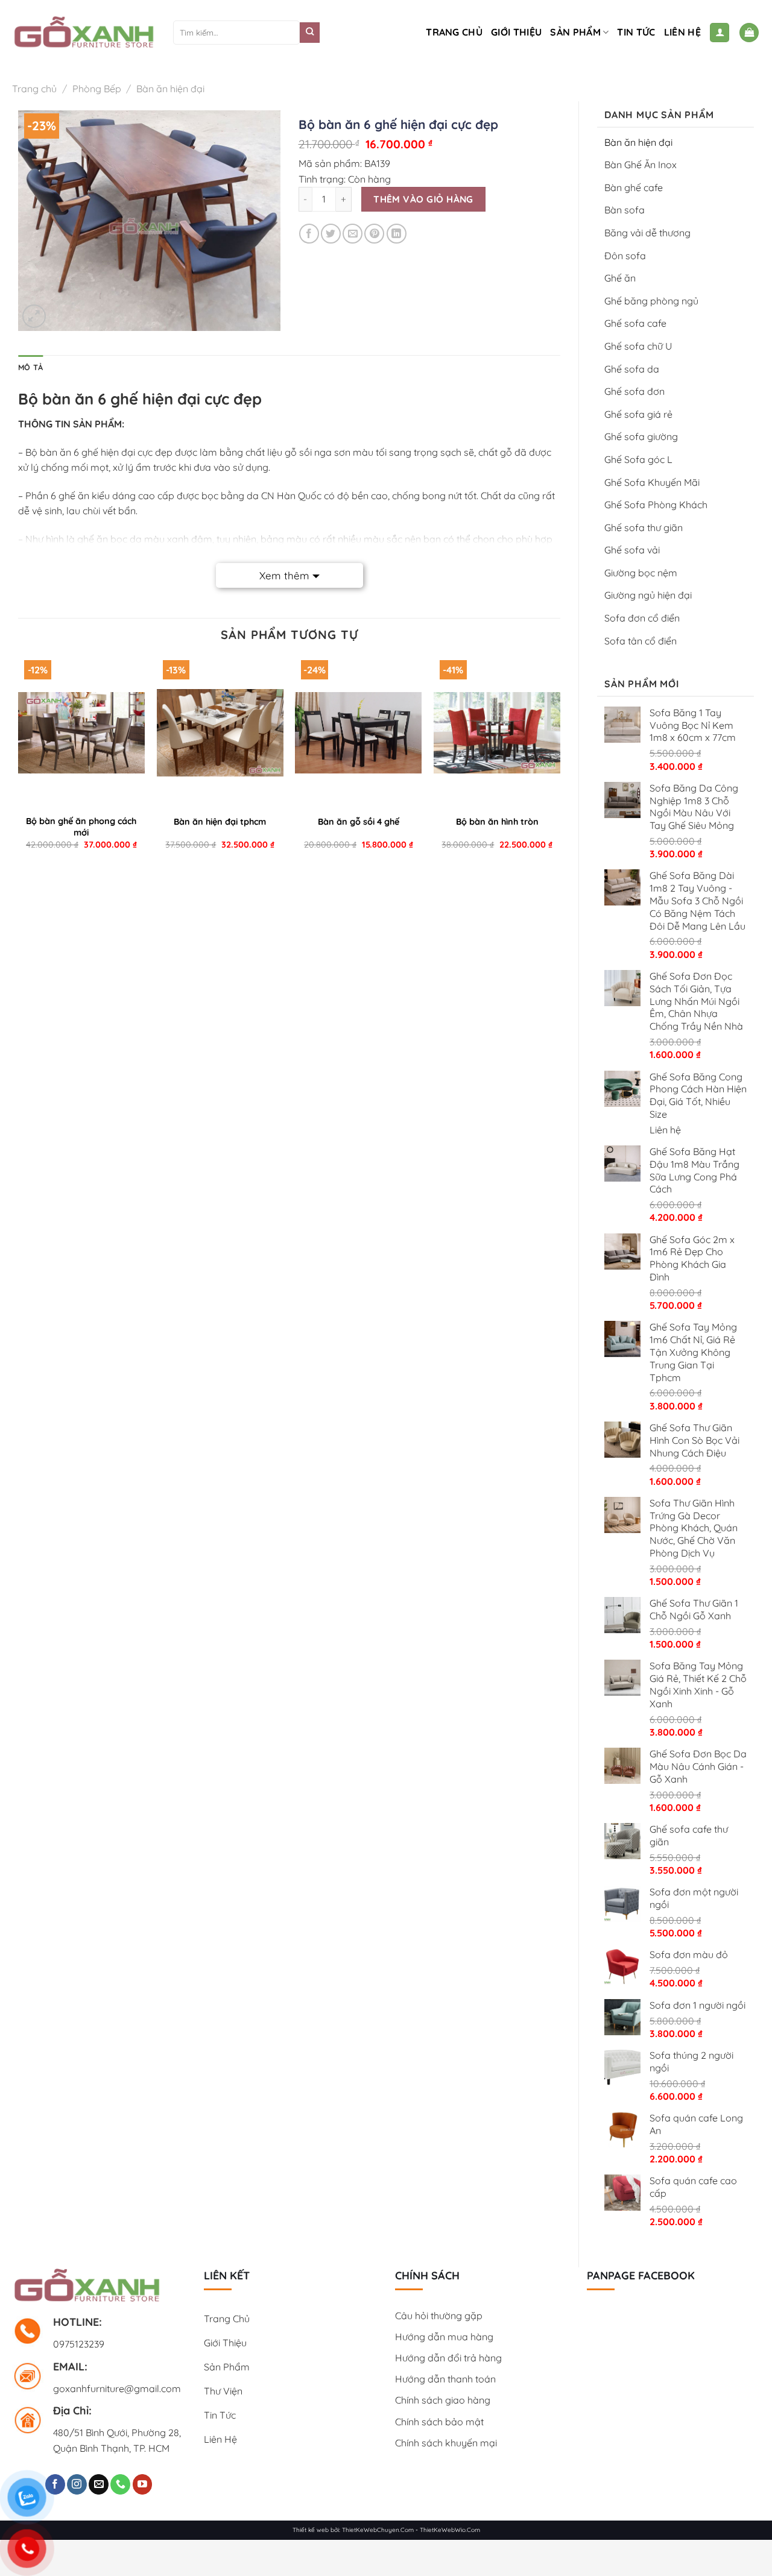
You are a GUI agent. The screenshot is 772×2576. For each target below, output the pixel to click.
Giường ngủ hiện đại (648, 595)
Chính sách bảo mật (439, 2422)
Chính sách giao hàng (443, 2400)
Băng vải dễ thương (647, 233)
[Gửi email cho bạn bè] (353, 234)
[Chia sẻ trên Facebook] (309, 234)
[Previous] (19, 761)
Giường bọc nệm (641, 573)
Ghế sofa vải (632, 550)
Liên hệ (682, 32)
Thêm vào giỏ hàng (423, 199)
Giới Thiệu (516, 32)
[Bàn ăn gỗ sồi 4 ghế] (358, 732)
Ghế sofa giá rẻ (638, 414)
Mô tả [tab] (30, 367)
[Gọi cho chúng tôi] (120, 2484)
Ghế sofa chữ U (638, 346)
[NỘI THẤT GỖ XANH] (84, 33)
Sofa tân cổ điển (641, 641)
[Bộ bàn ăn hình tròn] (497, 732)
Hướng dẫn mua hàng (444, 2337)
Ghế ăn (620, 278)
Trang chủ (454, 32)
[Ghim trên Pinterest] (374, 234)
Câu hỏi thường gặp (439, 2316)
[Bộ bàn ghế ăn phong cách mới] (81, 732)
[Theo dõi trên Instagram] (77, 2484)
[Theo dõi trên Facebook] (55, 2484)
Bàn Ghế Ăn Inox (641, 165)
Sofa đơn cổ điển (642, 618)
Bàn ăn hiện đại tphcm (220, 822)
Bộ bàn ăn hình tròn (497, 822)
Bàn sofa (625, 210)
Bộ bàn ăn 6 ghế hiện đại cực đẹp (99, 452)
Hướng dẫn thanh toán (445, 2379)
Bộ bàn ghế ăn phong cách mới (81, 827)
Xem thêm (284, 575)
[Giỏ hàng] (749, 33)
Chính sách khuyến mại (446, 2443)
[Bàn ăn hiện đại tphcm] (220, 732)
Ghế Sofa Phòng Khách (656, 505)
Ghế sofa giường (641, 436)
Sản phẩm (575, 32)
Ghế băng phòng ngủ (651, 301)
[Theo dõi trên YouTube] (143, 2484)
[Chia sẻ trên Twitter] (331, 234)
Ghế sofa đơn (634, 391)
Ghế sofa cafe (635, 323)
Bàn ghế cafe (634, 187)
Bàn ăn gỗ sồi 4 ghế (359, 822)
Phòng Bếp (97, 89)
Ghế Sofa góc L (638, 459)
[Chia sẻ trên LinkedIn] (397, 234)
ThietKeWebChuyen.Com (378, 2530)
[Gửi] (310, 33)
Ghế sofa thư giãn (644, 527)
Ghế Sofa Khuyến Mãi (652, 482)
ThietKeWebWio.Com (450, 2530)
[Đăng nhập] (720, 33)
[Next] (560, 761)
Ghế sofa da (632, 369)
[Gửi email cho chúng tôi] (99, 2484)
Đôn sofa (625, 256)
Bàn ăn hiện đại (170, 89)
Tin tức (636, 32)
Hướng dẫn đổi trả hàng (448, 2358)
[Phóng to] (34, 316)
